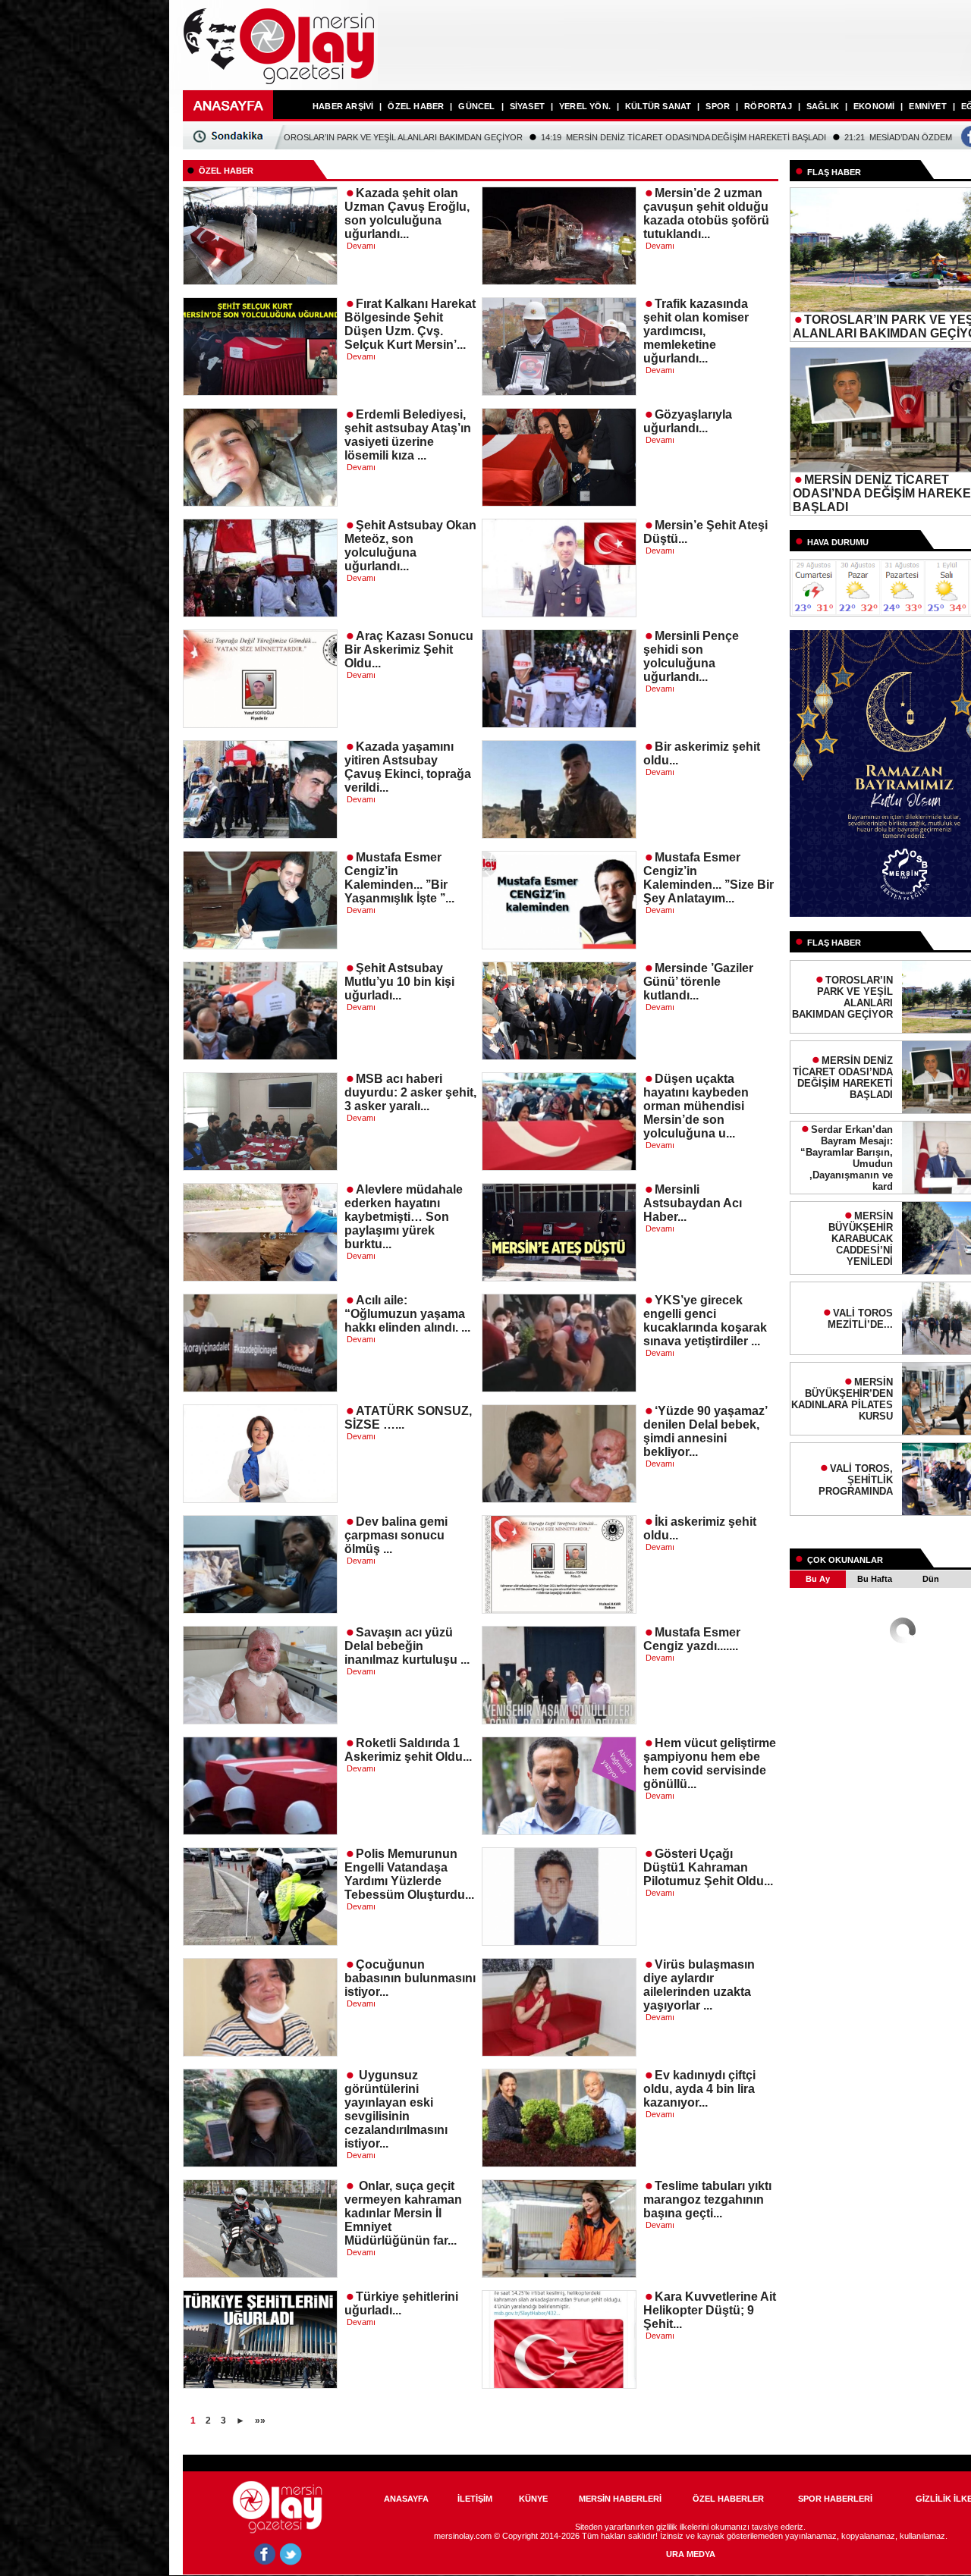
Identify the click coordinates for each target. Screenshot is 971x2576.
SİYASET (527, 106)
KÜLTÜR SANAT (658, 106)
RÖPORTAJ (768, 106)
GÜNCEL (476, 106)
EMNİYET (927, 106)
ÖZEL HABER (416, 106)
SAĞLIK (823, 106)
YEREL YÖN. (585, 106)
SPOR (718, 106)
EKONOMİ (874, 106)
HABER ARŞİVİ (343, 106)
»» (260, 2421)
